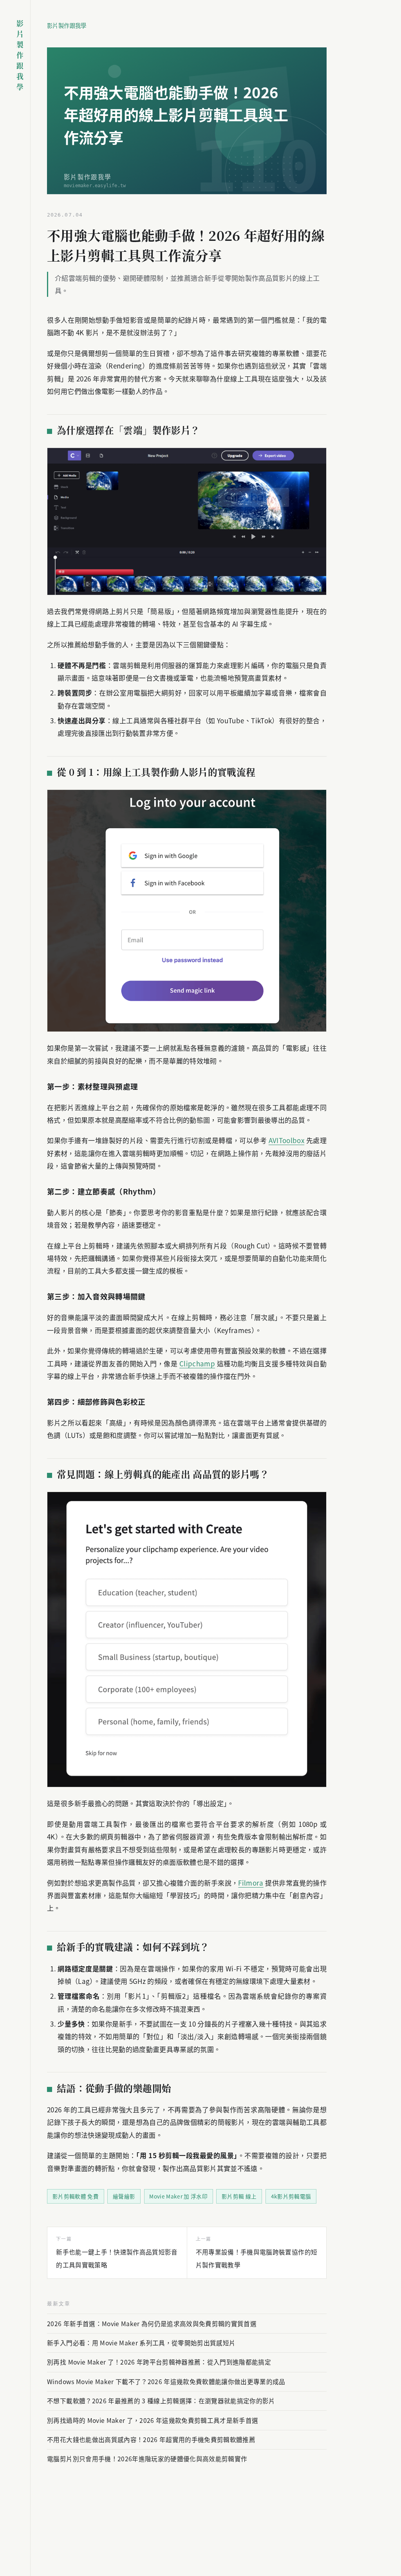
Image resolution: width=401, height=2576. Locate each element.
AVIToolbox (286, 1140)
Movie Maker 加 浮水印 (178, 2196)
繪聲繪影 (124, 2196)
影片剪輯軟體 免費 (76, 2196)
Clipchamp (197, 1363)
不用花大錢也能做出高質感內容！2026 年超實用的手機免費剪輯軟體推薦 (151, 2440)
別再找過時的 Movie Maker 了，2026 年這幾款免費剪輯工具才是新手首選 (153, 2420)
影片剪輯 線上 (239, 2196)
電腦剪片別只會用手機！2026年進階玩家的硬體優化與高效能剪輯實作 (147, 2459)
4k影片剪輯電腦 (291, 2196)
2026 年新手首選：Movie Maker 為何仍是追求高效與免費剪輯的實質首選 (152, 2324)
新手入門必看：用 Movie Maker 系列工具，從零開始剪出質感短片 (141, 2343)
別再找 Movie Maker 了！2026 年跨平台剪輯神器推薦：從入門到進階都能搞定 (159, 2362)
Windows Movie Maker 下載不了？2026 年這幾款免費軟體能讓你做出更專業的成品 (166, 2382)
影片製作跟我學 (67, 25)
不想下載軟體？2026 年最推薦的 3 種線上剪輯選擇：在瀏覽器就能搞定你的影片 (161, 2401)
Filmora (251, 1883)
